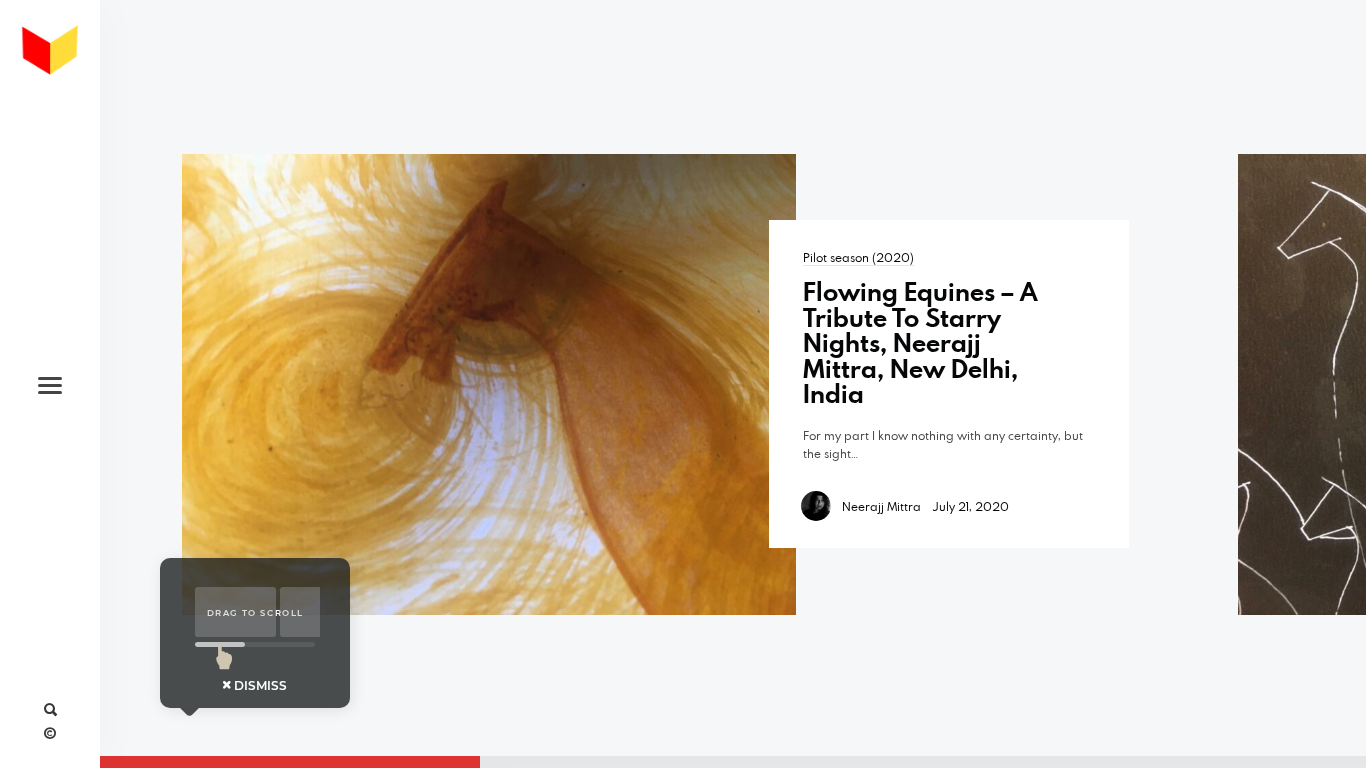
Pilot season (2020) (858, 257)
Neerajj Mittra (881, 506)
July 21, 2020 (971, 506)
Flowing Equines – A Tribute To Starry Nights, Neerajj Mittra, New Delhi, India (920, 342)
